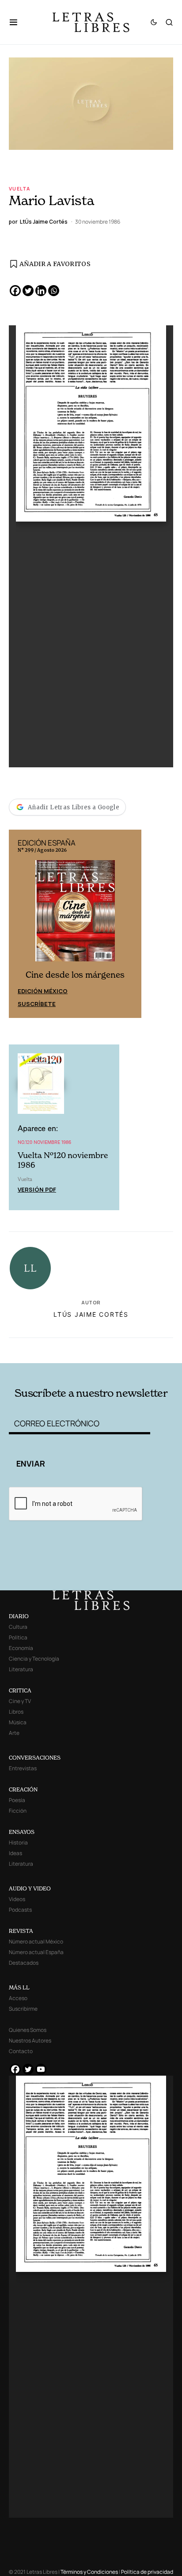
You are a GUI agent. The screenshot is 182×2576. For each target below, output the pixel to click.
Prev (20, 923)
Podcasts (20, 1910)
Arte (14, 1733)
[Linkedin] (41, 291)
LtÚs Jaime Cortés (91, 1313)
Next (130, 923)
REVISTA (21, 1931)
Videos (17, 1899)
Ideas (15, 1853)
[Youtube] (41, 2069)
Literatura (21, 1669)
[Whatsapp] (54, 291)
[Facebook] (15, 291)
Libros (16, 1712)
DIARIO (19, 1616)
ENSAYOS (22, 1832)
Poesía (17, 1800)
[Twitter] (28, 291)
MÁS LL (19, 1987)
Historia (18, 1842)
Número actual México (36, 1942)
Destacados (24, 1963)
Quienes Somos (28, 2030)
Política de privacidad (147, 2572)
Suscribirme (23, 2009)
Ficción (18, 1811)
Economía (21, 1648)
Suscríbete (45, 1002)
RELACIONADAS (42, 1348)
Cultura (18, 1627)
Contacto (21, 2051)
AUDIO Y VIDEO (30, 1888)
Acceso (18, 1998)
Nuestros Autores (30, 2041)
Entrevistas (23, 1768)
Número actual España (36, 1952)
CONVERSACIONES (35, 1758)
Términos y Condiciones (89, 2572)
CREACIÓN (23, 1789)
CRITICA (20, 1690)
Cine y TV (20, 1701)
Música (18, 1722)
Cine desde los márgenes (83, 974)
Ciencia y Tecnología (34, 1659)
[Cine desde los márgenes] (83, 914)
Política (18, 1637)
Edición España (50, 990)
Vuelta (19, 189)
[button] (18, 22)
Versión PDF (37, 1189)
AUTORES (123, 1348)
